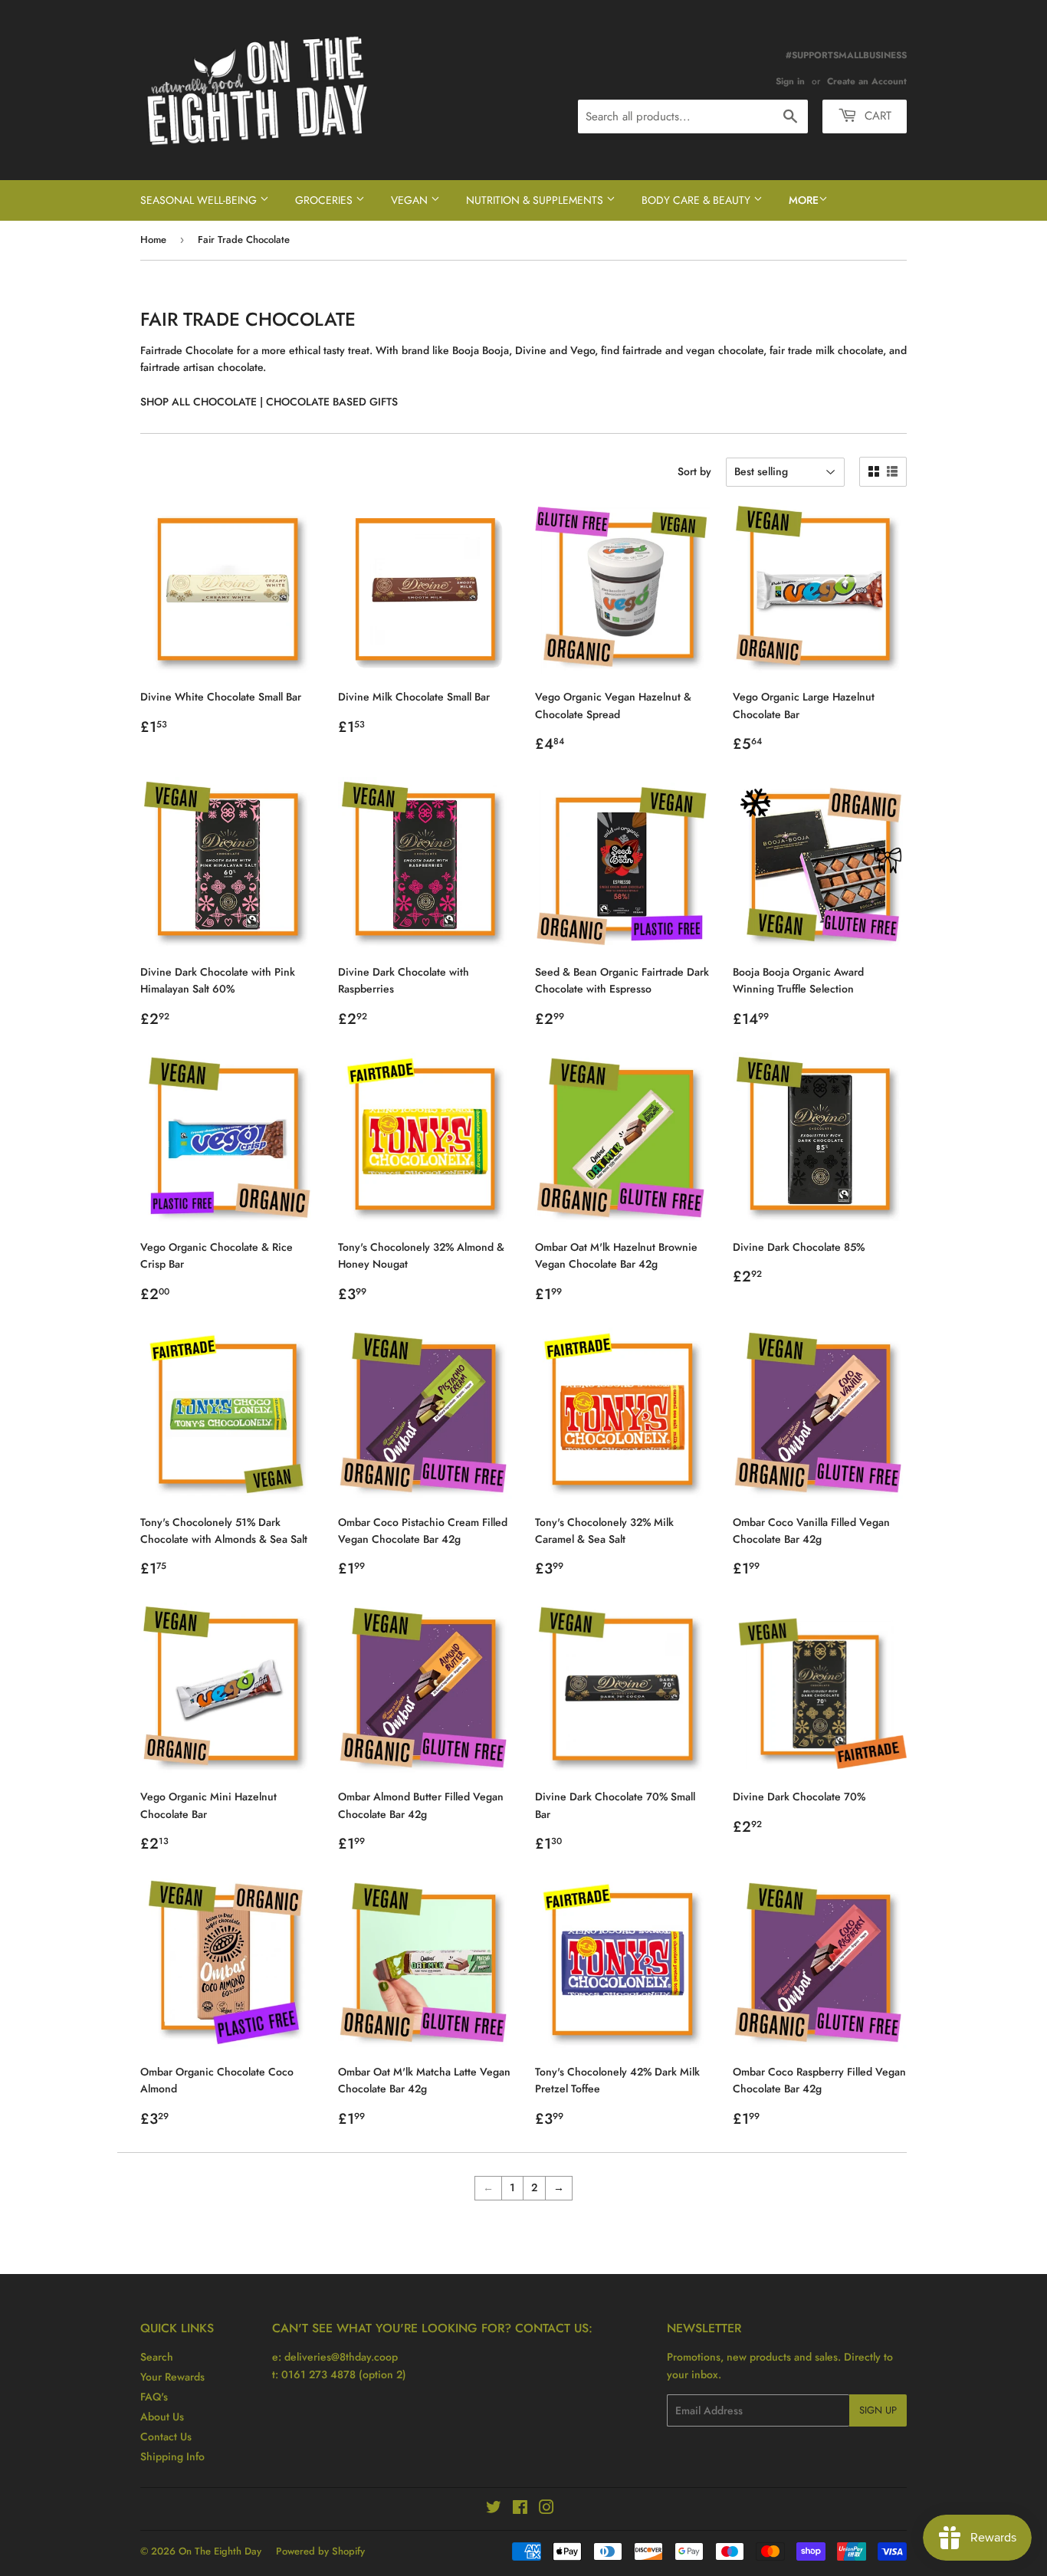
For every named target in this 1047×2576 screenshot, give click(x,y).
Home (153, 240)
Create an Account (867, 81)
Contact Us (166, 2437)
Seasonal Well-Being (200, 200)
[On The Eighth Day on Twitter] (494, 2509)
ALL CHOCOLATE (213, 402)
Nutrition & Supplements (536, 200)
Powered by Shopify (320, 2551)
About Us (162, 2417)
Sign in (790, 81)
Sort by (694, 471)
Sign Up (878, 2410)
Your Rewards (172, 2377)
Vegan (411, 200)
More (804, 200)
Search (157, 2357)
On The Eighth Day (220, 2551)
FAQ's (154, 2397)
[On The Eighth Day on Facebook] (520, 2509)
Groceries (325, 200)
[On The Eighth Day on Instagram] (546, 2509)
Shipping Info (172, 2456)
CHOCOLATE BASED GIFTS (333, 402)
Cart (876, 116)
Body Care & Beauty (697, 200)
